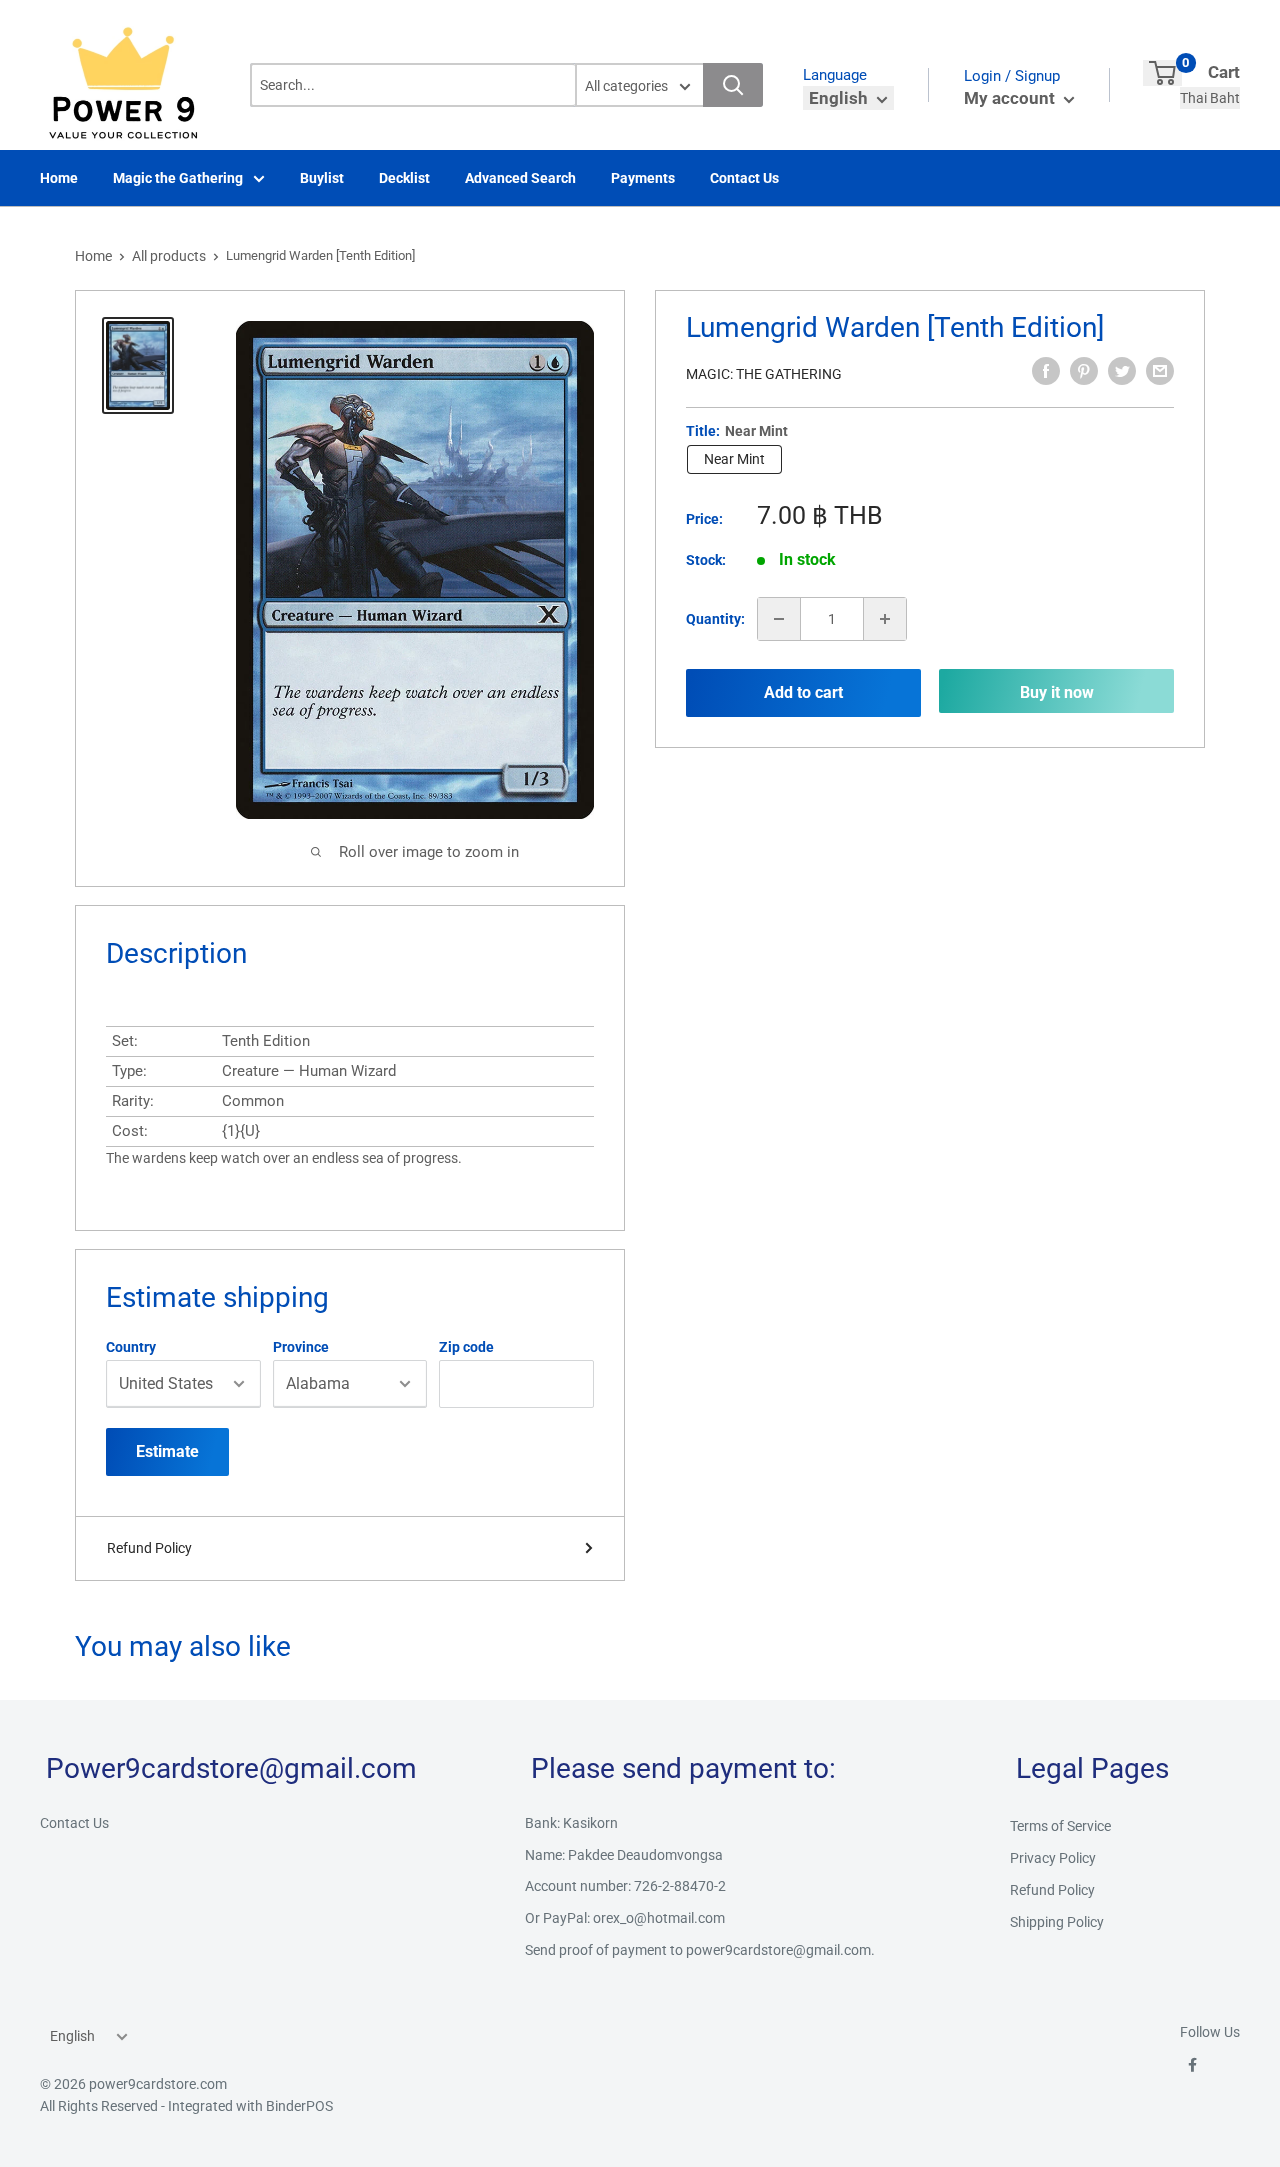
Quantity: (715, 619)
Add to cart (803, 692)
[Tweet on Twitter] (1122, 371)
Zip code (466, 1347)
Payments (643, 178)
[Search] (733, 85)
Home (59, 178)
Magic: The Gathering (764, 374)
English (72, 2036)
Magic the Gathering (178, 178)
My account (1011, 98)
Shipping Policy (1057, 1922)
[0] (1162, 73)
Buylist (322, 178)
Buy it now (1057, 692)
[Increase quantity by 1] (885, 619)
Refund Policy (149, 1548)
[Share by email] (1160, 371)
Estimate (167, 1451)
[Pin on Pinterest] (1084, 371)
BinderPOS (299, 2106)
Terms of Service (1060, 1826)
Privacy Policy (1053, 1858)
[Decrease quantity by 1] (779, 619)
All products (169, 256)
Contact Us (744, 178)
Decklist (404, 178)
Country (131, 1347)
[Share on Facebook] (1046, 371)
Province (301, 1347)
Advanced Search (520, 178)
